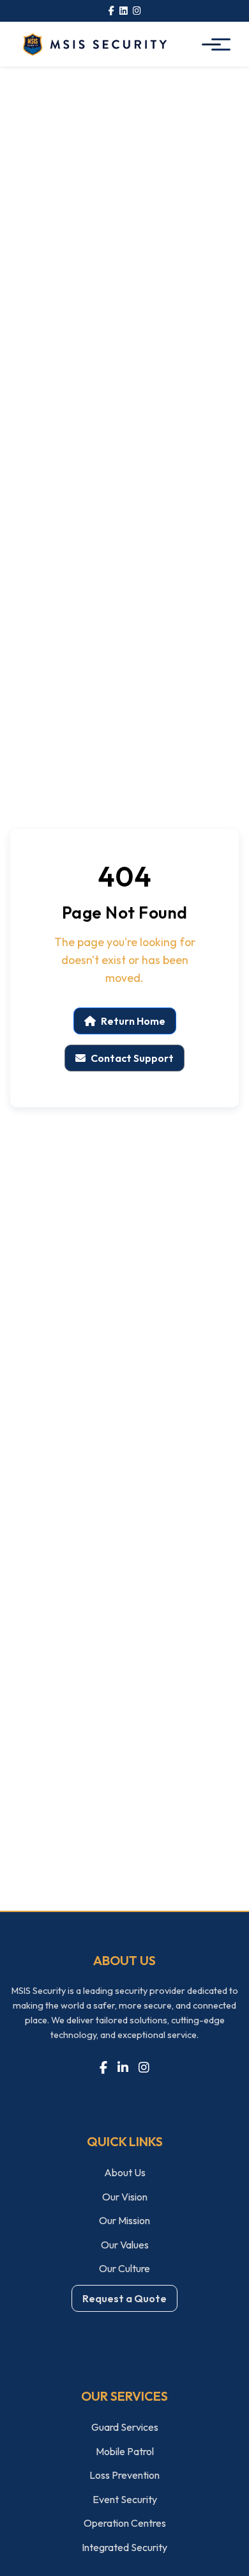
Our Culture (124, 2268)
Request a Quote (124, 2298)
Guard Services (125, 2427)
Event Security (125, 2499)
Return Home (133, 1021)
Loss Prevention (124, 2475)
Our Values (125, 2245)
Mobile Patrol (125, 2451)
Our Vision (125, 2197)
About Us (125, 2172)
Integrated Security (124, 2547)
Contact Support (132, 1058)
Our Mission (124, 2220)
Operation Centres (125, 2523)
